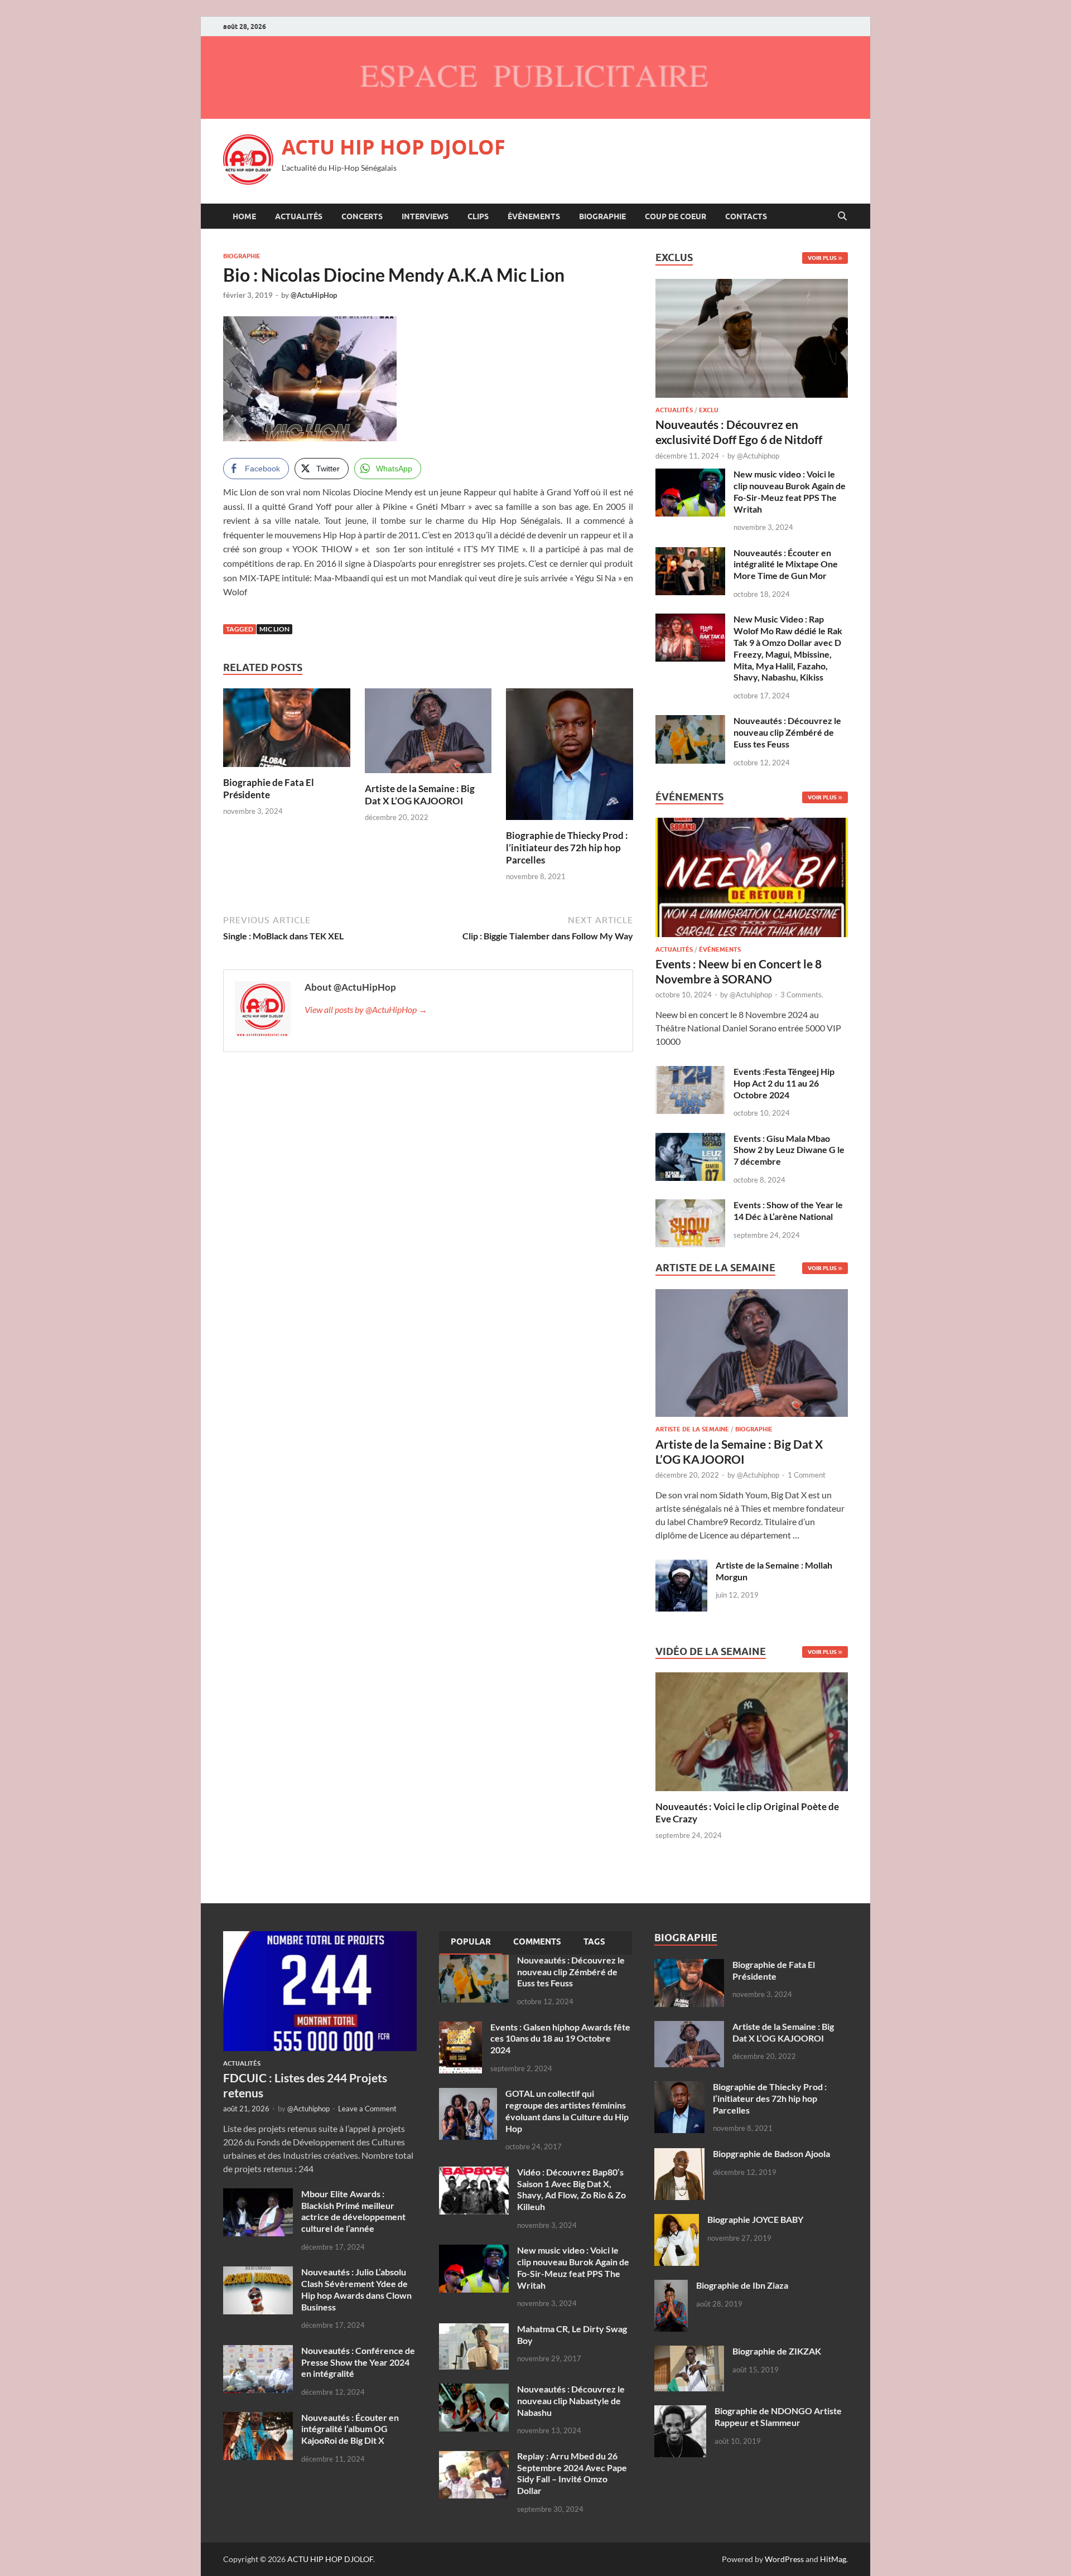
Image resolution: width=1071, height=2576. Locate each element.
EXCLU (709, 410)
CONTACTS (746, 216)
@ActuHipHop (314, 295)
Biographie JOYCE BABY (755, 2219)
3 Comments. (802, 995)
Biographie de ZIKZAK (777, 2351)
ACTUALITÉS (299, 216)
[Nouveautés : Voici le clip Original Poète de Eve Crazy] (752, 1731)
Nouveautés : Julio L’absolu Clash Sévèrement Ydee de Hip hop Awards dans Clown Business (356, 2289)
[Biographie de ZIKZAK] (689, 2352)
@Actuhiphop (758, 456)
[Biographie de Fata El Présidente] (287, 731)
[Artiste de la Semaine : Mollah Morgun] (681, 1566)
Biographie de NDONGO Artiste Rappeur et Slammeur (778, 2416)
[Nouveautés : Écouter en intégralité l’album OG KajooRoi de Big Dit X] (258, 2418)
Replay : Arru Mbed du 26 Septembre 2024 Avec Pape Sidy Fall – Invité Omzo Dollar (572, 2473)
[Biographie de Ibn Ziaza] (671, 2286)
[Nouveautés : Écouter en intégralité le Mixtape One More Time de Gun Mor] (690, 554)
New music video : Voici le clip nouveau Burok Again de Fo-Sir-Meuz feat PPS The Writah (790, 491)
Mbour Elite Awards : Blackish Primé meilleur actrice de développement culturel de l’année (353, 2211)
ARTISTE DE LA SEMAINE (692, 1429)
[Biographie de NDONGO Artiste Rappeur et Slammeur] (680, 2412)
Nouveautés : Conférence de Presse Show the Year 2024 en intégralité (358, 2362)
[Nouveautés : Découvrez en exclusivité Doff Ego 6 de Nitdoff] (752, 285)
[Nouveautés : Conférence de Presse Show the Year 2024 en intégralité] (258, 2351)
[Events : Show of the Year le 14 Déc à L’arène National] (690, 1206)
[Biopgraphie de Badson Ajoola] (679, 2155)
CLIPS (478, 216)
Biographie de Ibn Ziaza (742, 2285)
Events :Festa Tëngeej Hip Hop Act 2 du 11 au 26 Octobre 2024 (784, 1083)
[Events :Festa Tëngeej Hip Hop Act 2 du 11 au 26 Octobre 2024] (690, 1072)
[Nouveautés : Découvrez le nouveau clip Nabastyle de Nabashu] (474, 2390)
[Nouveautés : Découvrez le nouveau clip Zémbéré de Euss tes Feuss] (690, 722)
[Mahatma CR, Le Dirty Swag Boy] (474, 2330)
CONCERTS (362, 216)
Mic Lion (274, 629)
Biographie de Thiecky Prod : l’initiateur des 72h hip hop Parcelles (567, 848)
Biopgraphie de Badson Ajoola (771, 2153)
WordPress (784, 2559)
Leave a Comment (367, 2109)
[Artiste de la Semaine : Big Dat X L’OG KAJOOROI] (428, 734)
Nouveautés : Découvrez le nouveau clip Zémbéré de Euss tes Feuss (787, 732)
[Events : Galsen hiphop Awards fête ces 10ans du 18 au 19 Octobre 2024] (460, 2028)
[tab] (471, 1943)
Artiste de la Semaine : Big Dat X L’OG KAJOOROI (420, 795)
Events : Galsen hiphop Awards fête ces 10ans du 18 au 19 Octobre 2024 (560, 2039)
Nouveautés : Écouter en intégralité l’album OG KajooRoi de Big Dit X (350, 2429)
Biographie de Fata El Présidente (269, 788)
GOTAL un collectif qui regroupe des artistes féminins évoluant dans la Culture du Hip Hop (567, 2111)
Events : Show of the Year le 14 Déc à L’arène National (788, 1210)
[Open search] (842, 216)
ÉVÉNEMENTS (534, 216)
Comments (537, 1942)
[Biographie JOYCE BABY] (677, 2220)
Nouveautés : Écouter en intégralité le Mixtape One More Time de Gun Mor (786, 564)
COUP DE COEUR (676, 216)
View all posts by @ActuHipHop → (366, 1009)
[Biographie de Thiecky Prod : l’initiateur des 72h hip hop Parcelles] (570, 758)
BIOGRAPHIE (602, 216)
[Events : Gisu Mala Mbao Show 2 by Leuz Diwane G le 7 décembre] (690, 1139)
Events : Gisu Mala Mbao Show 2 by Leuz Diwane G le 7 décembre (789, 1150)
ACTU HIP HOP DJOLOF (394, 147)
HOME (244, 216)
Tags (594, 1942)
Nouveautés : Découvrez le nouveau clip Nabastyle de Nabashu (571, 2401)
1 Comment (807, 1475)
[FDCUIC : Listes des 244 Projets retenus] (320, 1938)
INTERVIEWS (425, 216)
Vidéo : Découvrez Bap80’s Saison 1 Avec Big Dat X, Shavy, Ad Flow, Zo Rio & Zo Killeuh (571, 2189)
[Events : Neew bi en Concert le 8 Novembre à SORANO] (752, 881)
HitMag (833, 2559)
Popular (471, 1942)
